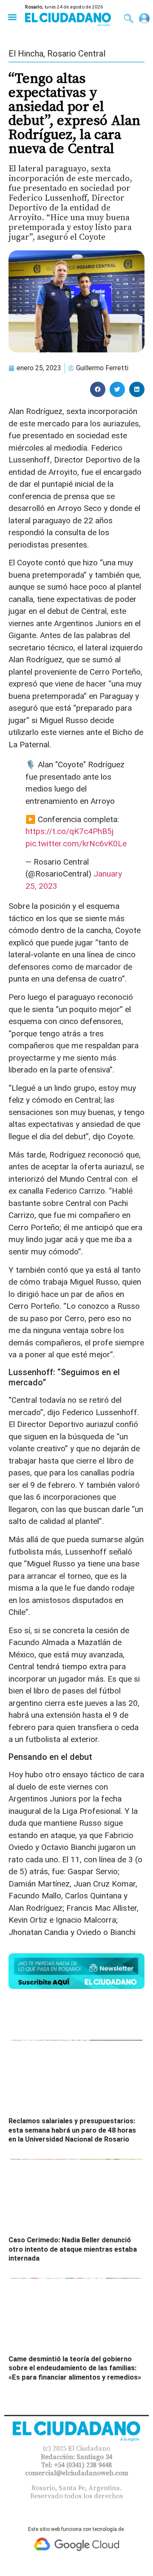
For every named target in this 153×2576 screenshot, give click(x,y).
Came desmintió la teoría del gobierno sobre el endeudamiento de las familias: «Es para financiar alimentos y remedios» (75, 2368)
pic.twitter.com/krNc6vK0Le (76, 844)
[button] (12, 17)
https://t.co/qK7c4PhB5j (69, 831)
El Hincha (26, 54)
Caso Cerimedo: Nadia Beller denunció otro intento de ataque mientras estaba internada (73, 2249)
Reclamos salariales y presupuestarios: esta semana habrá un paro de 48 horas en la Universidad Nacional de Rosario (72, 2130)
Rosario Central (76, 54)
